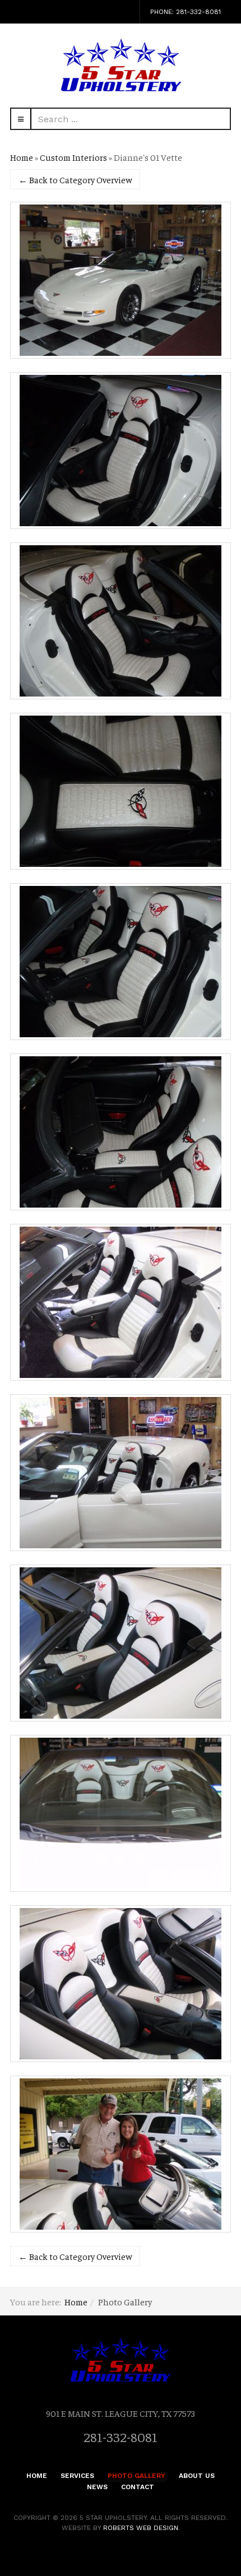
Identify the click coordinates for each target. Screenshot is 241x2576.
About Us (197, 2476)
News (97, 2487)
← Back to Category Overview (75, 179)
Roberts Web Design (141, 2528)
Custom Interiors (73, 157)
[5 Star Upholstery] (121, 66)
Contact (138, 2487)
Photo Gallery (136, 2476)
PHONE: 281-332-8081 (186, 12)
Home (22, 157)
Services (77, 2476)
